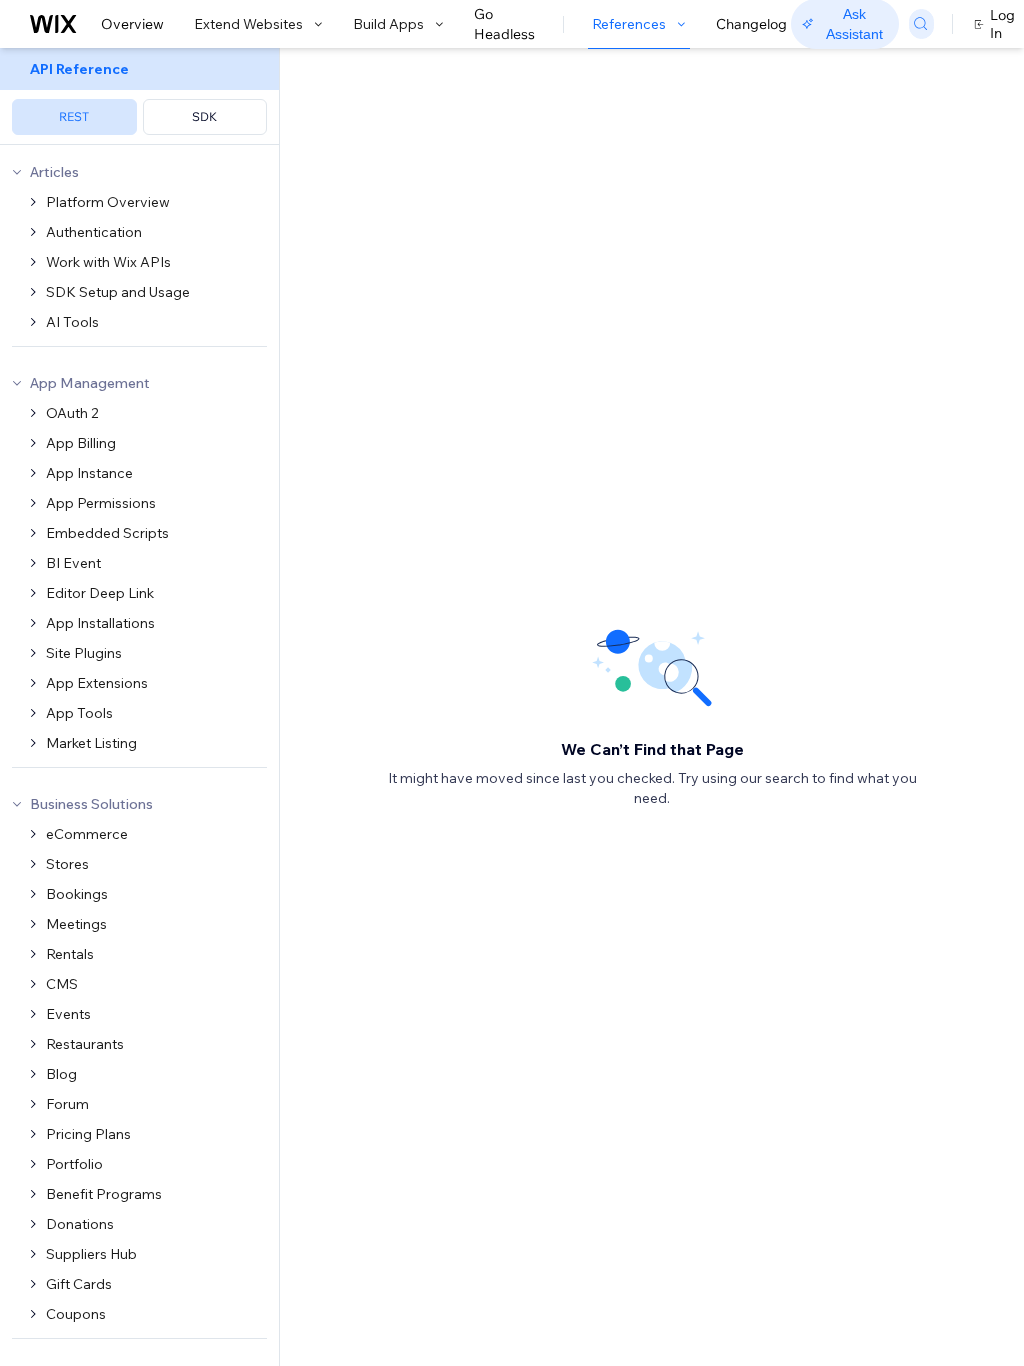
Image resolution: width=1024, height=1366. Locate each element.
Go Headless (504, 24)
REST (74, 116)
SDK (204, 116)
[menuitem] (139, 96)
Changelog (751, 24)
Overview (132, 24)
